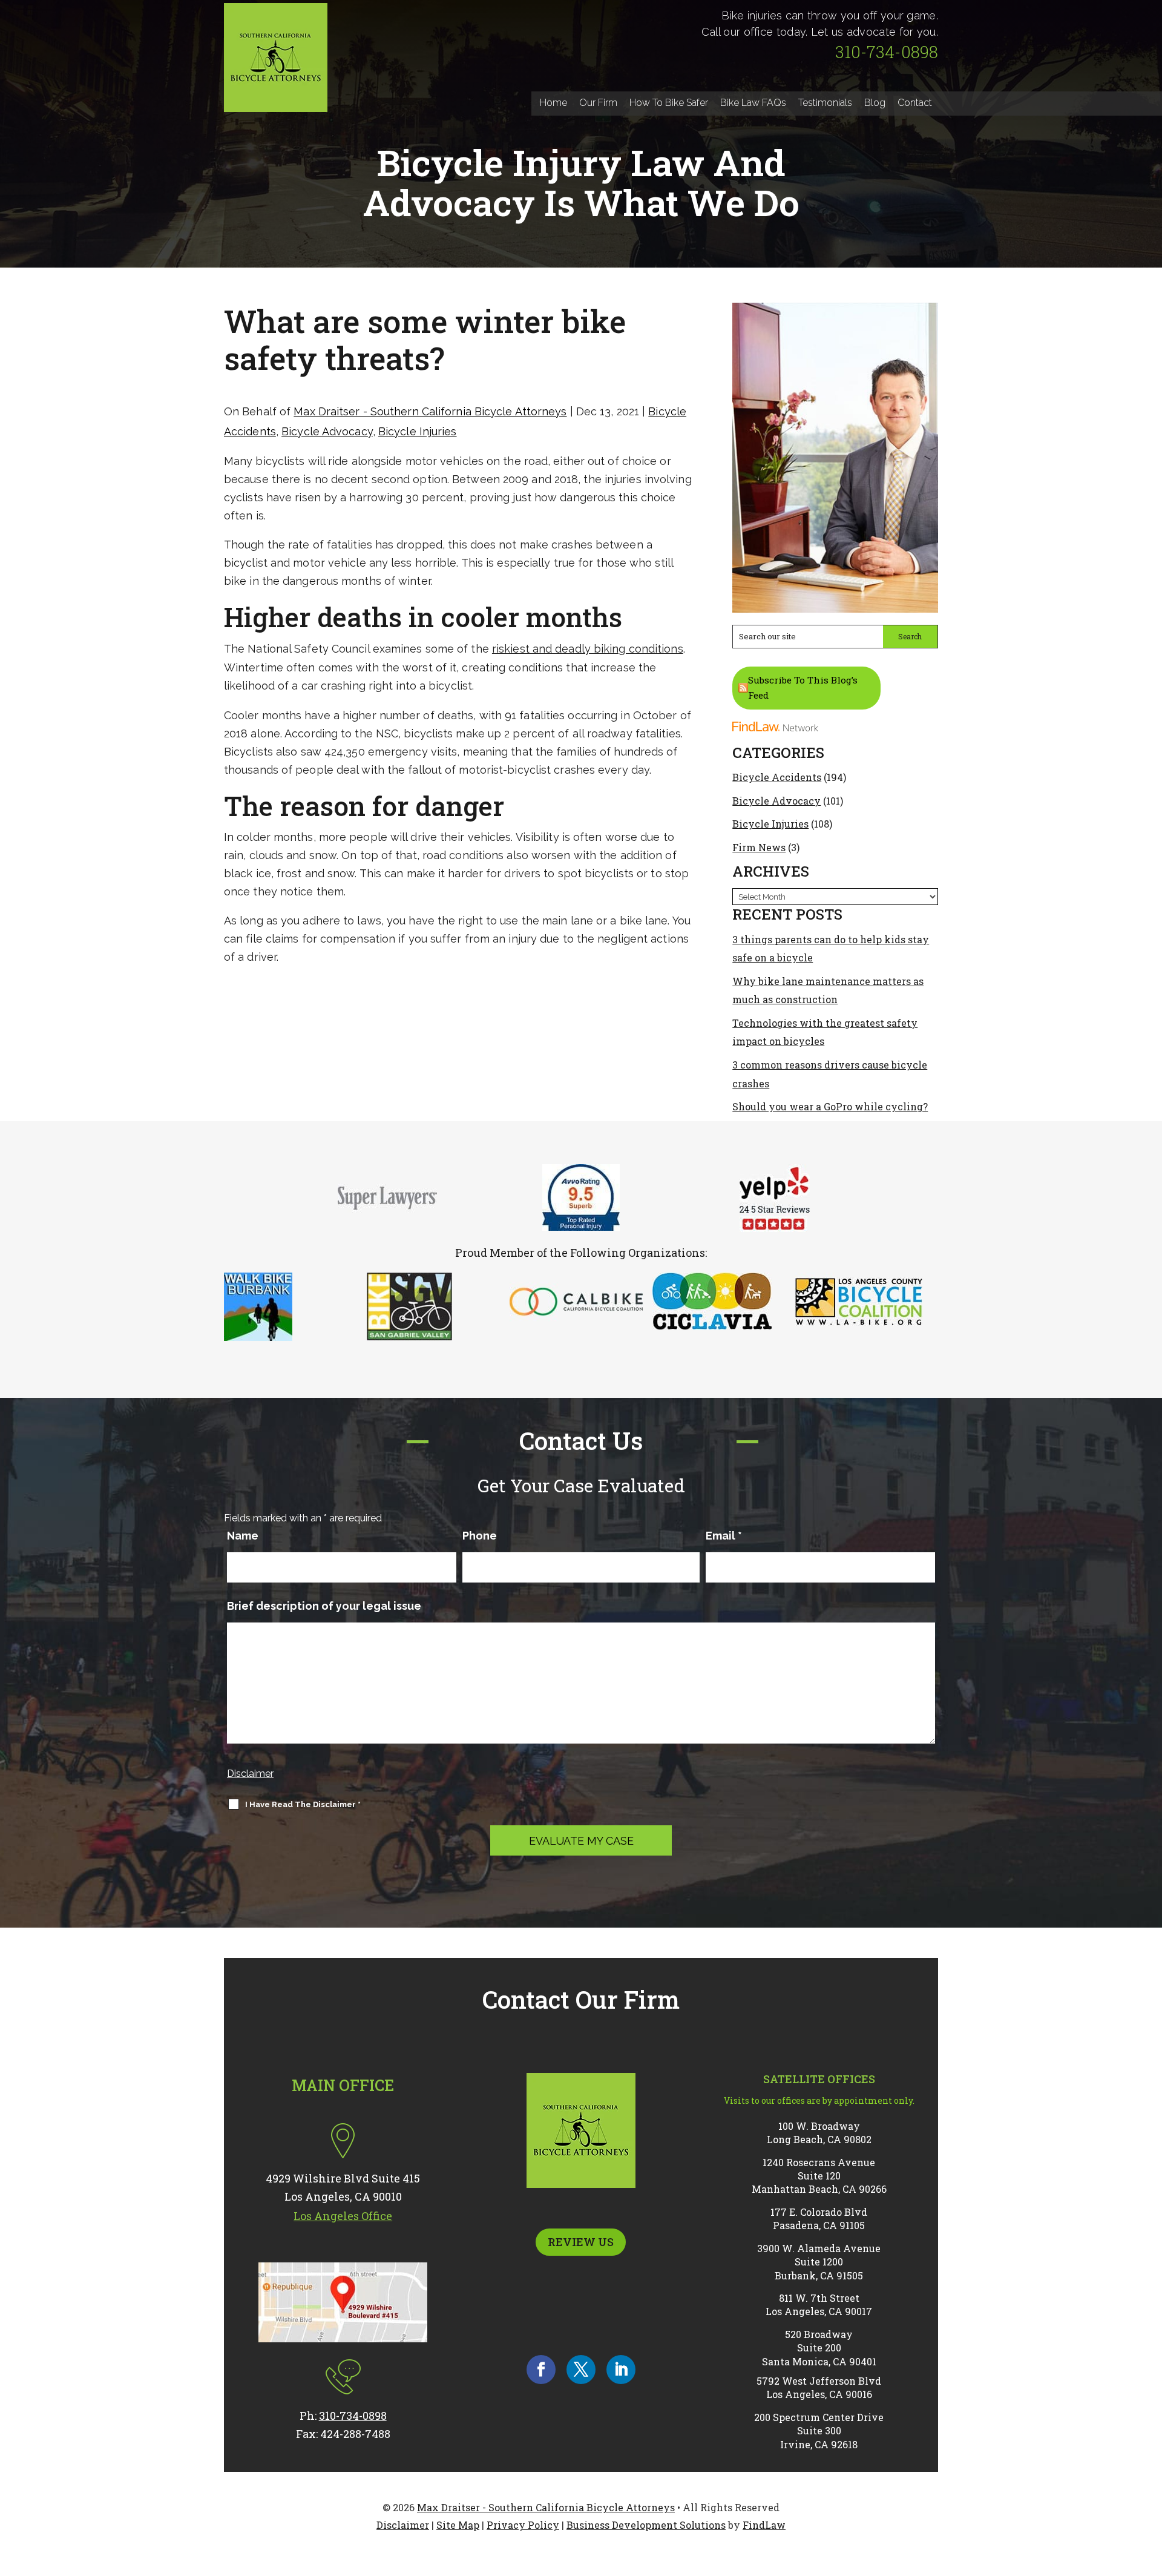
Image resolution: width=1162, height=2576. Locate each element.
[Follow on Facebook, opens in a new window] (541, 2370)
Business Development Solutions (646, 2525)
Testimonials (825, 103)
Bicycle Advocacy (327, 431)
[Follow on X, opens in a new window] (581, 2370)
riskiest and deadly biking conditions (588, 649)
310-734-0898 (887, 52)
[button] (1150, 2488)
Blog (875, 103)
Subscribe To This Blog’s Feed (803, 688)
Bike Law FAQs (753, 103)
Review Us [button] (581, 2242)
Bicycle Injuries (418, 431)
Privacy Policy (523, 2525)
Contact (915, 103)
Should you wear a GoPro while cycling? (830, 1106)
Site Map (458, 2525)
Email (724, 1536)
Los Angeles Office (343, 2216)
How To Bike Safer (669, 103)
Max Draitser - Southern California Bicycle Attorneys (430, 411)
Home (553, 103)
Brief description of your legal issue (324, 1606)
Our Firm (598, 103)
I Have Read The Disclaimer (303, 1804)
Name (243, 1536)
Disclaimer (250, 1774)
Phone (480, 1536)
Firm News (759, 847)
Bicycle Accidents (777, 777)
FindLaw (764, 2525)
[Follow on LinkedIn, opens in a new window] (621, 2370)
